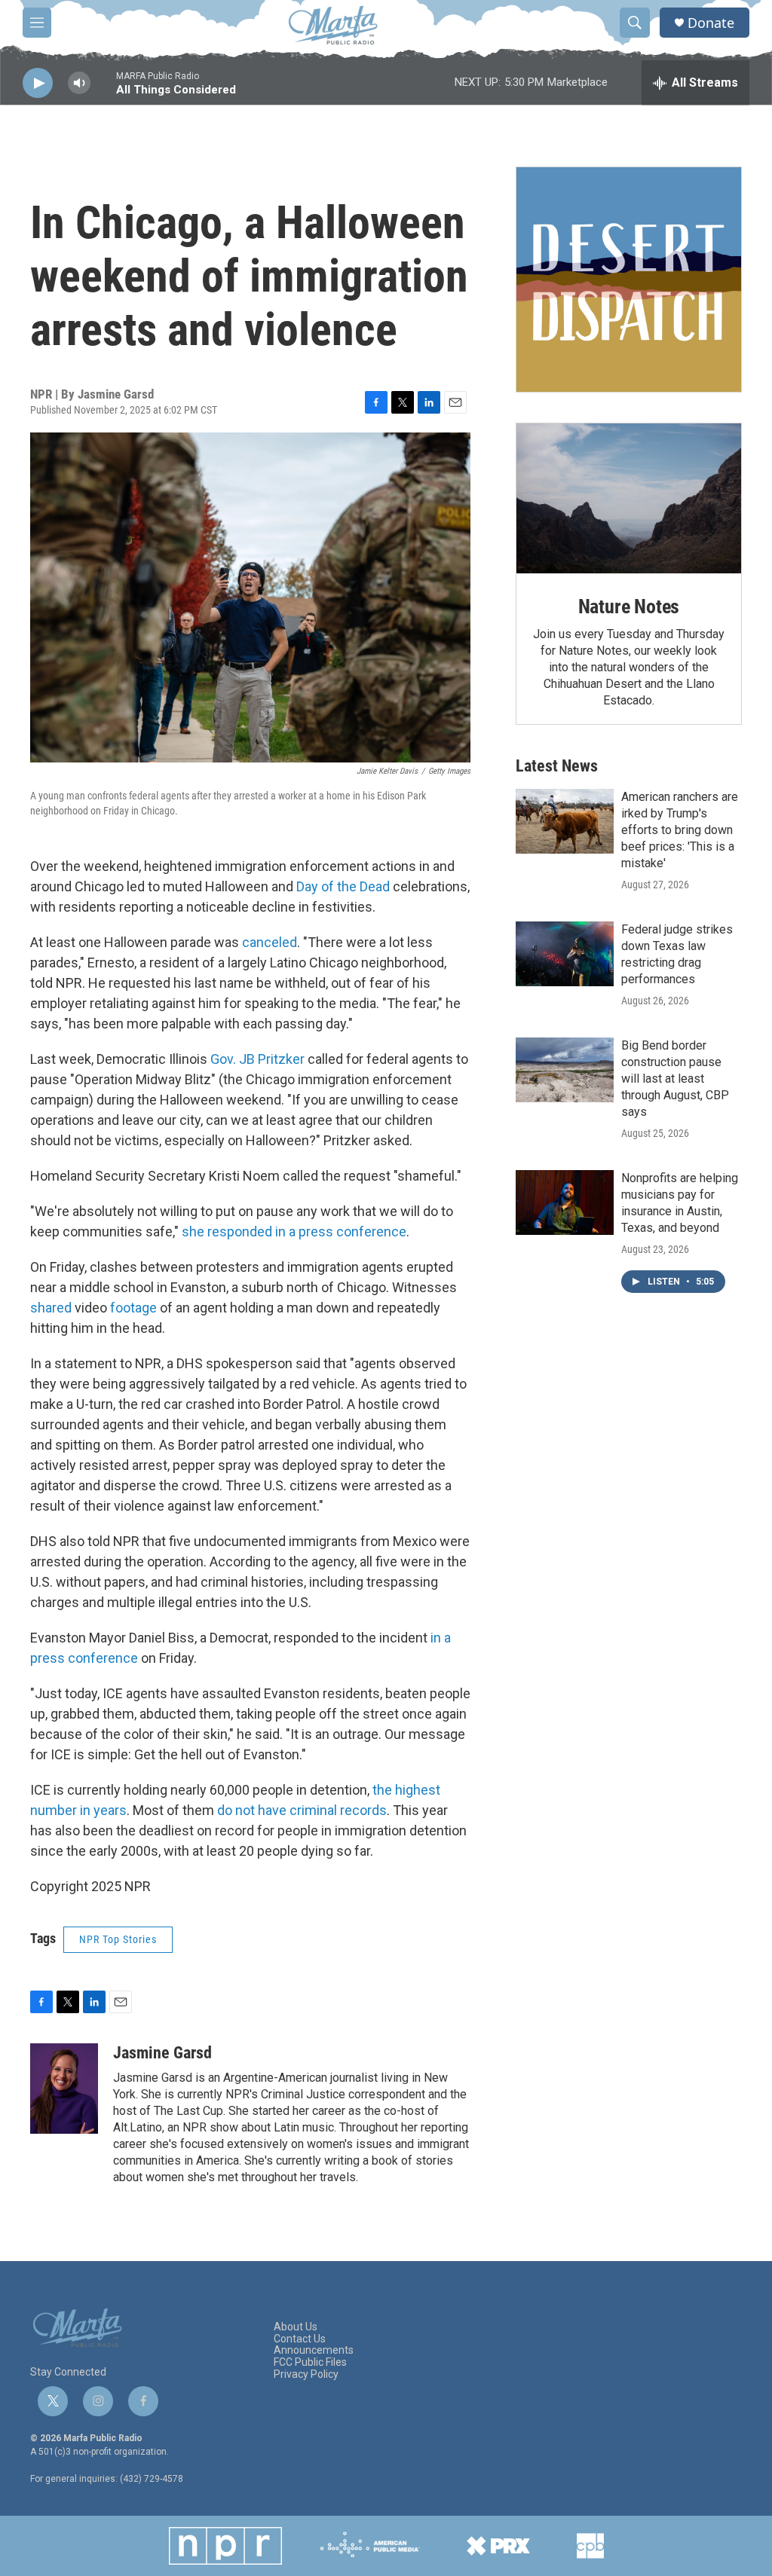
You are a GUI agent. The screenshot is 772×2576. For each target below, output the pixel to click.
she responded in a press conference (294, 1231)
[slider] (103, 90)
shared (51, 1308)
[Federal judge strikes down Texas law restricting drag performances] (565, 954)
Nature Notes (629, 607)
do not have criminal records (302, 1810)
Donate (711, 23)
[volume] (79, 83)
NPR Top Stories (118, 1939)
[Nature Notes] (629, 498)
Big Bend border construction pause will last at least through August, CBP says (675, 1079)
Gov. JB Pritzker (257, 1059)
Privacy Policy (306, 2374)
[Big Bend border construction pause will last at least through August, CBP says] (565, 1070)
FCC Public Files (310, 2362)
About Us (296, 2327)
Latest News (557, 766)
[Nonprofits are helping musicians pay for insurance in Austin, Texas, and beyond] (565, 1202)
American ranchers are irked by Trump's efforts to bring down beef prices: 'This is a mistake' (680, 830)
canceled (270, 942)
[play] (38, 83)
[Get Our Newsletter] (629, 280)
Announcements (314, 2350)
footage (133, 1308)
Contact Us (300, 2339)
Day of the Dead (343, 886)
